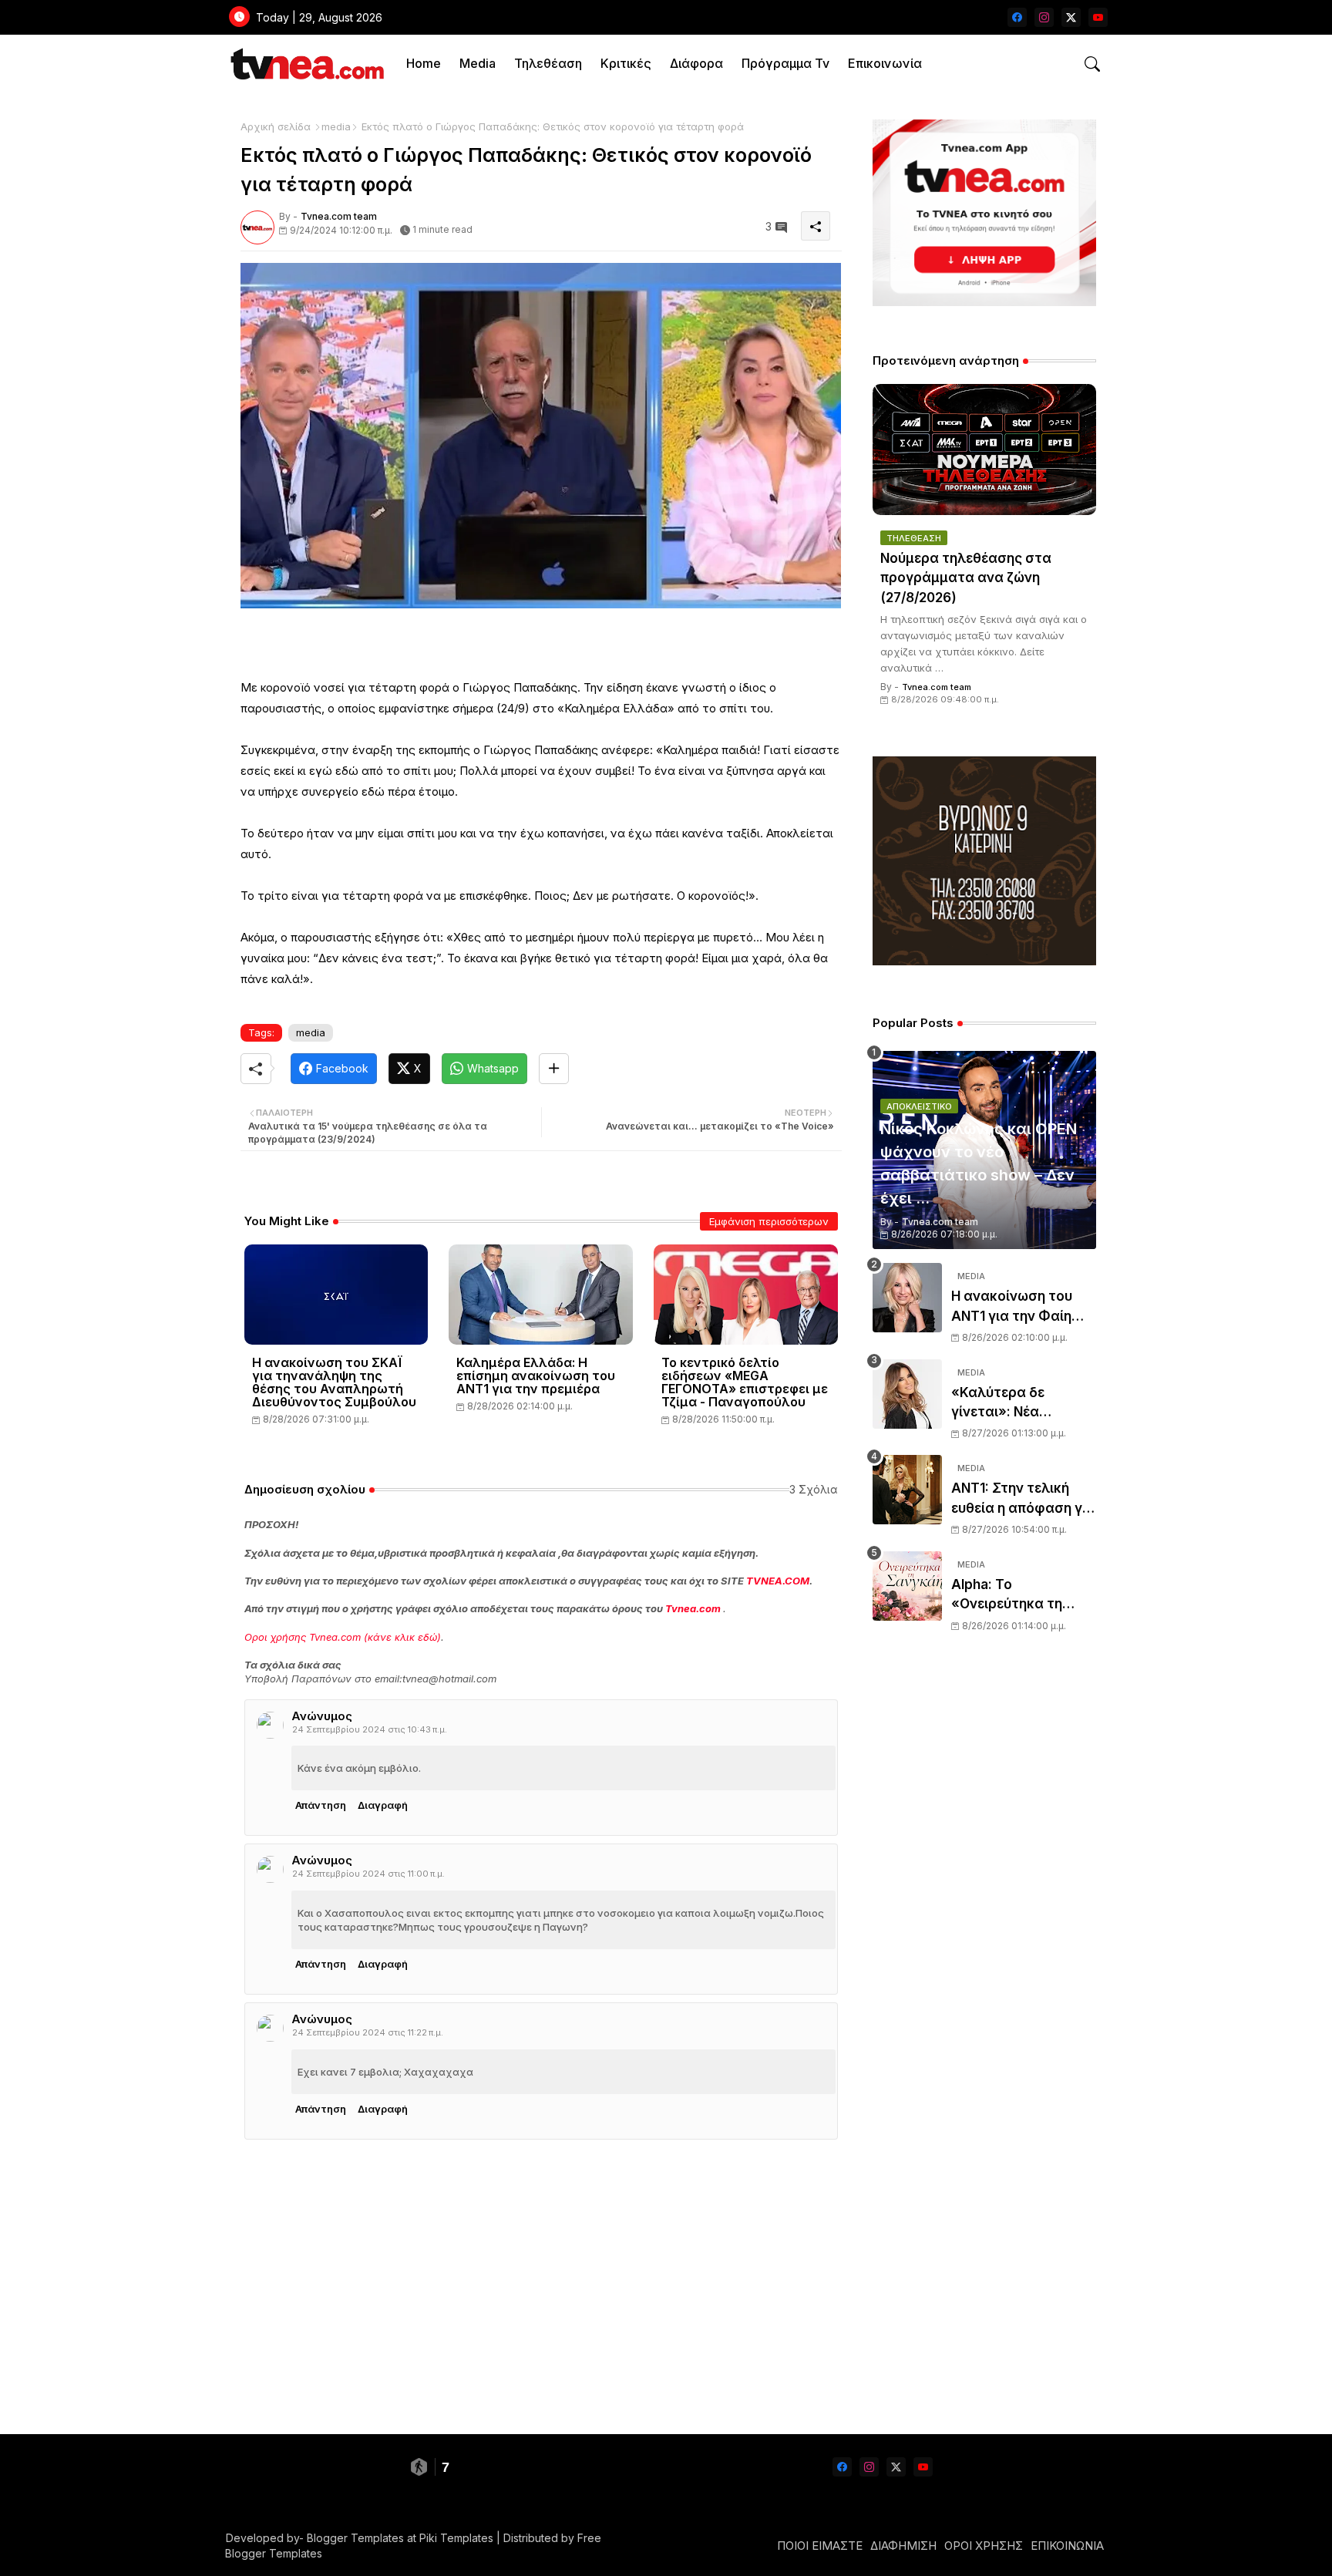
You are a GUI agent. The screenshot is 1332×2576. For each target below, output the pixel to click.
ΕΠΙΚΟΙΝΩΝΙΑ (1067, 2546)
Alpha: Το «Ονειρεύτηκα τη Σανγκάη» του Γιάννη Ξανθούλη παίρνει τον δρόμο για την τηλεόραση (1024, 1596)
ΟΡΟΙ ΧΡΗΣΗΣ (984, 2546)
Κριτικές (626, 63)
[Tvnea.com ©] (306, 64)
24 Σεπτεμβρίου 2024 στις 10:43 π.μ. (370, 1729)
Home (424, 63)
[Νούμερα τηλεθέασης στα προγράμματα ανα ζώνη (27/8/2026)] (984, 450)
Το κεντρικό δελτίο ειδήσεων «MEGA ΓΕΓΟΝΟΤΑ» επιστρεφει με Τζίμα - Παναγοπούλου (745, 1382)
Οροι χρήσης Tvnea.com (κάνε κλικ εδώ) (343, 1637)
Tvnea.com (693, 1608)
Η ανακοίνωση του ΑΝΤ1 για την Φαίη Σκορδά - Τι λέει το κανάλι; (1014, 1307)
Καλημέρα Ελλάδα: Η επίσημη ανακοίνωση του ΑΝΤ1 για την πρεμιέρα (536, 1376)
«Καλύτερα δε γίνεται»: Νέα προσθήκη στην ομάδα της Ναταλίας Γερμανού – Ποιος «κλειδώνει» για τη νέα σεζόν (1020, 1404)
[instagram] (1044, 17)
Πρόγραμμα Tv (785, 63)
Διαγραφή (383, 1805)
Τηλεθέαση (548, 63)
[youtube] (1098, 17)
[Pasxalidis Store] (984, 961)
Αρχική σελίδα (276, 126)
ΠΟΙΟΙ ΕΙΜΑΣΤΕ (820, 2546)
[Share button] (554, 1069)
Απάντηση (321, 1805)
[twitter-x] (1071, 17)
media (336, 126)
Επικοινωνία (885, 63)
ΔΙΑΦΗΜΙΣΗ (903, 2546)
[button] (1092, 64)
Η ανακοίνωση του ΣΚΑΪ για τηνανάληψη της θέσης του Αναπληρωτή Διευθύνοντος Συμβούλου (334, 1382)
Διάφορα (696, 63)
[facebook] (1017, 17)
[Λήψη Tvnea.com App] (984, 213)
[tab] (424, 64)
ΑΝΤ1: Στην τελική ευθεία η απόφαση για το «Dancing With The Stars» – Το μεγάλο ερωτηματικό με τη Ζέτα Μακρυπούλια (1023, 1499)
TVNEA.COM (778, 1581)
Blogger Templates (355, 2538)
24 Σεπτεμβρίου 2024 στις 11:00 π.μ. (368, 1874)
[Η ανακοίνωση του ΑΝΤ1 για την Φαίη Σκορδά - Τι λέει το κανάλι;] (907, 1298)
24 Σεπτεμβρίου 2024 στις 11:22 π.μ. (368, 2032)
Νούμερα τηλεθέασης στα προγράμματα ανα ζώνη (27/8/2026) (966, 578)
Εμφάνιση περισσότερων (769, 1221)
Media (478, 63)
